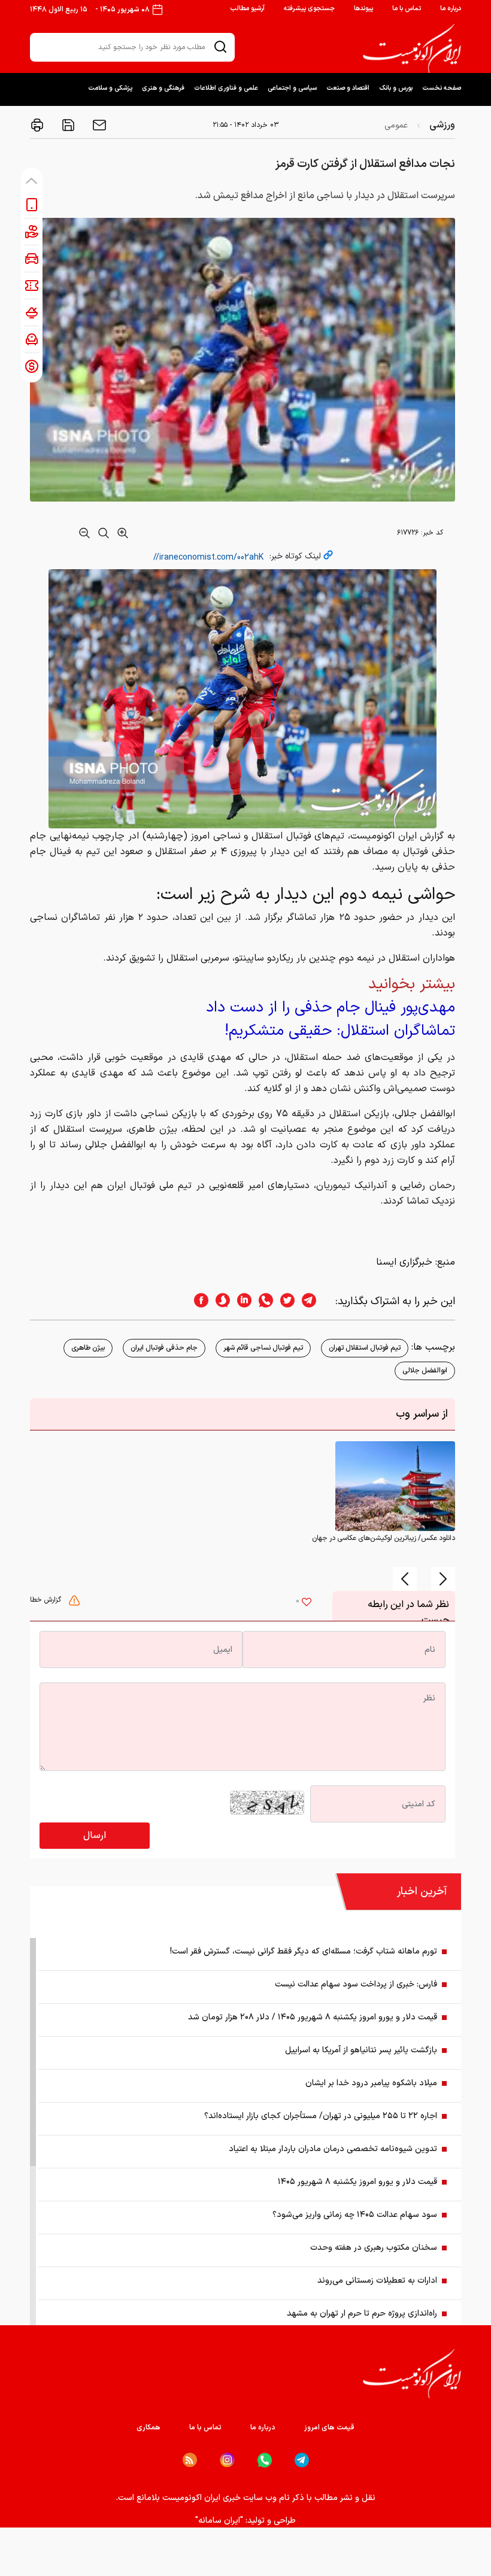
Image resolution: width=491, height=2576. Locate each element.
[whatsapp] (262, 1301)
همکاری (148, 2428)
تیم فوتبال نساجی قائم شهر (263, 1348)
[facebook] (198, 1301)
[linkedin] (241, 1301)
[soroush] (219, 1301)
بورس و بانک (396, 88)
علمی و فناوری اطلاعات (226, 88)
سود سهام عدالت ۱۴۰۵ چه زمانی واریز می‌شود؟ (355, 2215)
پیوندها (363, 9)
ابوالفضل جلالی (425, 1371)
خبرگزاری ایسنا (404, 1262)
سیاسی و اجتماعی (292, 88)
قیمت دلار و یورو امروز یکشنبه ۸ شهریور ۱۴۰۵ (357, 2182)
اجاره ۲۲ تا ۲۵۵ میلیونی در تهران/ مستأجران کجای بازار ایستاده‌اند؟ (321, 2116)
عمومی (396, 125)
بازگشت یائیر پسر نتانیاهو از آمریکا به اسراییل (361, 2050)
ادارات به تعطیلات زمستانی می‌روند (377, 2281)
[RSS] (190, 2460)
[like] (307, 1603)
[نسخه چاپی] (37, 125)
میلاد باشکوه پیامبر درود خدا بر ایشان (371, 2083)
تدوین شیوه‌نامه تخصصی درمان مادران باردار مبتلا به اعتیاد (333, 2149)
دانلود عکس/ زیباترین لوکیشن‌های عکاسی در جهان (384, 1538)
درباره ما (451, 9)
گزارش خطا (47, 1600)
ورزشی (442, 125)
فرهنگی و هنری (163, 88)
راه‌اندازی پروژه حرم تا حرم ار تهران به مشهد (362, 2314)
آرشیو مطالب (247, 9)
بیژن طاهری (88, 1348)
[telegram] (315, 1301)
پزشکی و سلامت (110, 88)
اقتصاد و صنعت (348, 88)
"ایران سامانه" (219, 2521)
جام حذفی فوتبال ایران (164, 1348)
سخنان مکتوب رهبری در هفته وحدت (374, 2248)
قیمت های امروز (329, 2428)
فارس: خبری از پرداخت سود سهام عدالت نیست (356, 1984)
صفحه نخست (442, 88)
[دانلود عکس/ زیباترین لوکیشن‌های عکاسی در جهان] (395, 1486)
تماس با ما (407, 9)
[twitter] (284, 1301)
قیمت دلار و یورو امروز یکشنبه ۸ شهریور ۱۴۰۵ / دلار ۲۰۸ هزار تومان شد (313, 2017)
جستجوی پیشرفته (309, 9)
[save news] (67, 125)
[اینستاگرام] (227, 2460)
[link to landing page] (412, 48)
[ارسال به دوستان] (98, 125)
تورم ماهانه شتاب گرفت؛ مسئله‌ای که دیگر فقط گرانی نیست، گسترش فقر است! (304, 1951)
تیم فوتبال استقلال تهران (365, 1348)
